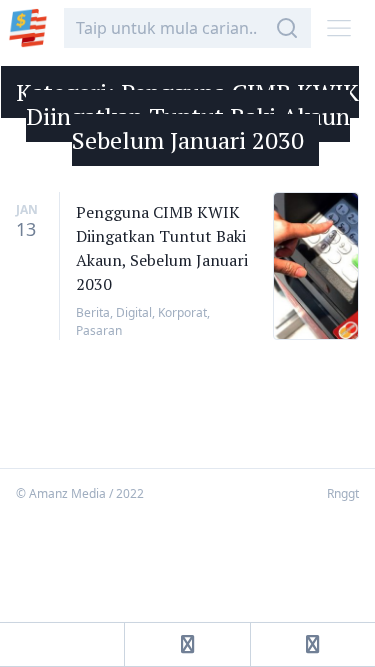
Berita (93, 312)
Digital (134, 312)
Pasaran (99, 330)
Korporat (182, 312)
